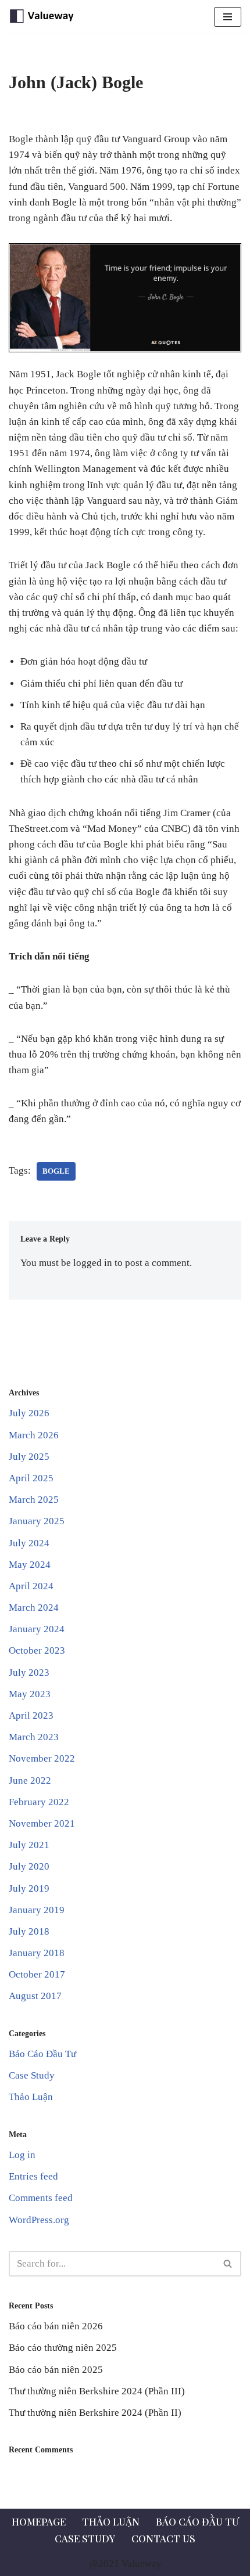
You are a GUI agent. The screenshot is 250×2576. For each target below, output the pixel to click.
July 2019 (29, 1888)
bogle (56, 1171)
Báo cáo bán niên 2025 (56, 2370)
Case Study (32, 2075)
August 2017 (35, 1996)
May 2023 (30, 1694)
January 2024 (37, 1629)
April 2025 (31, 1478)
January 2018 (37, 1953)
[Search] (228, 2264)
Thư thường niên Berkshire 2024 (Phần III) (97, 2391)
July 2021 (29, 1845)
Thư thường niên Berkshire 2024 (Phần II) (95, 2413)
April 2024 (31, 1586)
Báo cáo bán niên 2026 (56, 2326)
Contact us (163, 2538)
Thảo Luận (31, 2097)
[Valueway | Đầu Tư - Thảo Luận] (44, 17)
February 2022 (39, 1802)
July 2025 (29, 1457)
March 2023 (34, 1737)
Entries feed (33, 2176)
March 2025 (34, 1500)
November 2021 (42, 1823)
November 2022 (42, 1758)
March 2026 (34, 1435)
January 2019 (37, 1910)
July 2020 (29, 1866)
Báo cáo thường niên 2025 (63, 2348)
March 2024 (34, 1608)
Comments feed (41, 2198)
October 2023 (37, 1650)
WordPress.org (39, 2220)
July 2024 (29, 1543)
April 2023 (31, 1715)
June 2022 (30, 1781)
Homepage (39, 2521)
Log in (22, 2155)
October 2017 (37, 1974)
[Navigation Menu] (228, 17)
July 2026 (29, 1413)
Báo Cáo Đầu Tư (42, 2054)
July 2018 (29, 1931)
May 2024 (30, 1565)
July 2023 (29, 1673)
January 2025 (37, 1521)
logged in (93, 1263)
